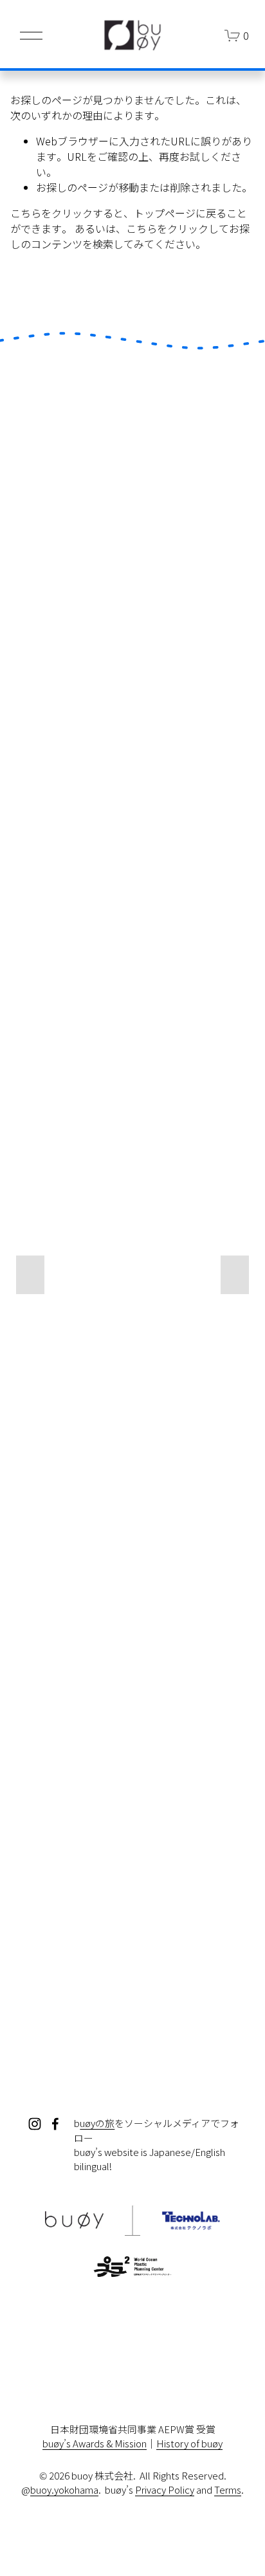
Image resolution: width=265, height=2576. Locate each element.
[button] (30, 1275)
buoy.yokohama (64, 2489)
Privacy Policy (165, 2489)
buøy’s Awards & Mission (95, 2443)
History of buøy (189, 2443)
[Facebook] (55, 2124)
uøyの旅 (97, 2123)
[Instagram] (35, 2124)
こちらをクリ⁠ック (51, 213)
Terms (228, 2489)
